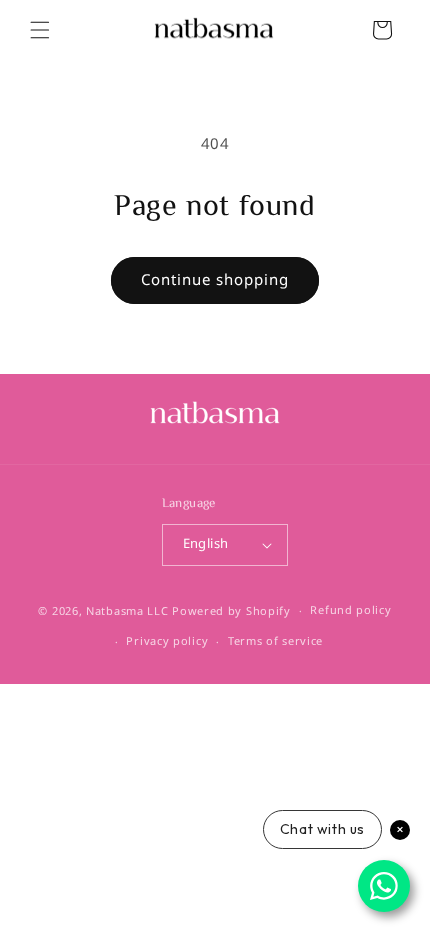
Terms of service (275, 641)
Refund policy (350, 610)
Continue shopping (215, 280)
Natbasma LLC (127, 611)
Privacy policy (167, 641)
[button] (40, 30)
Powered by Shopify (231, 611)
